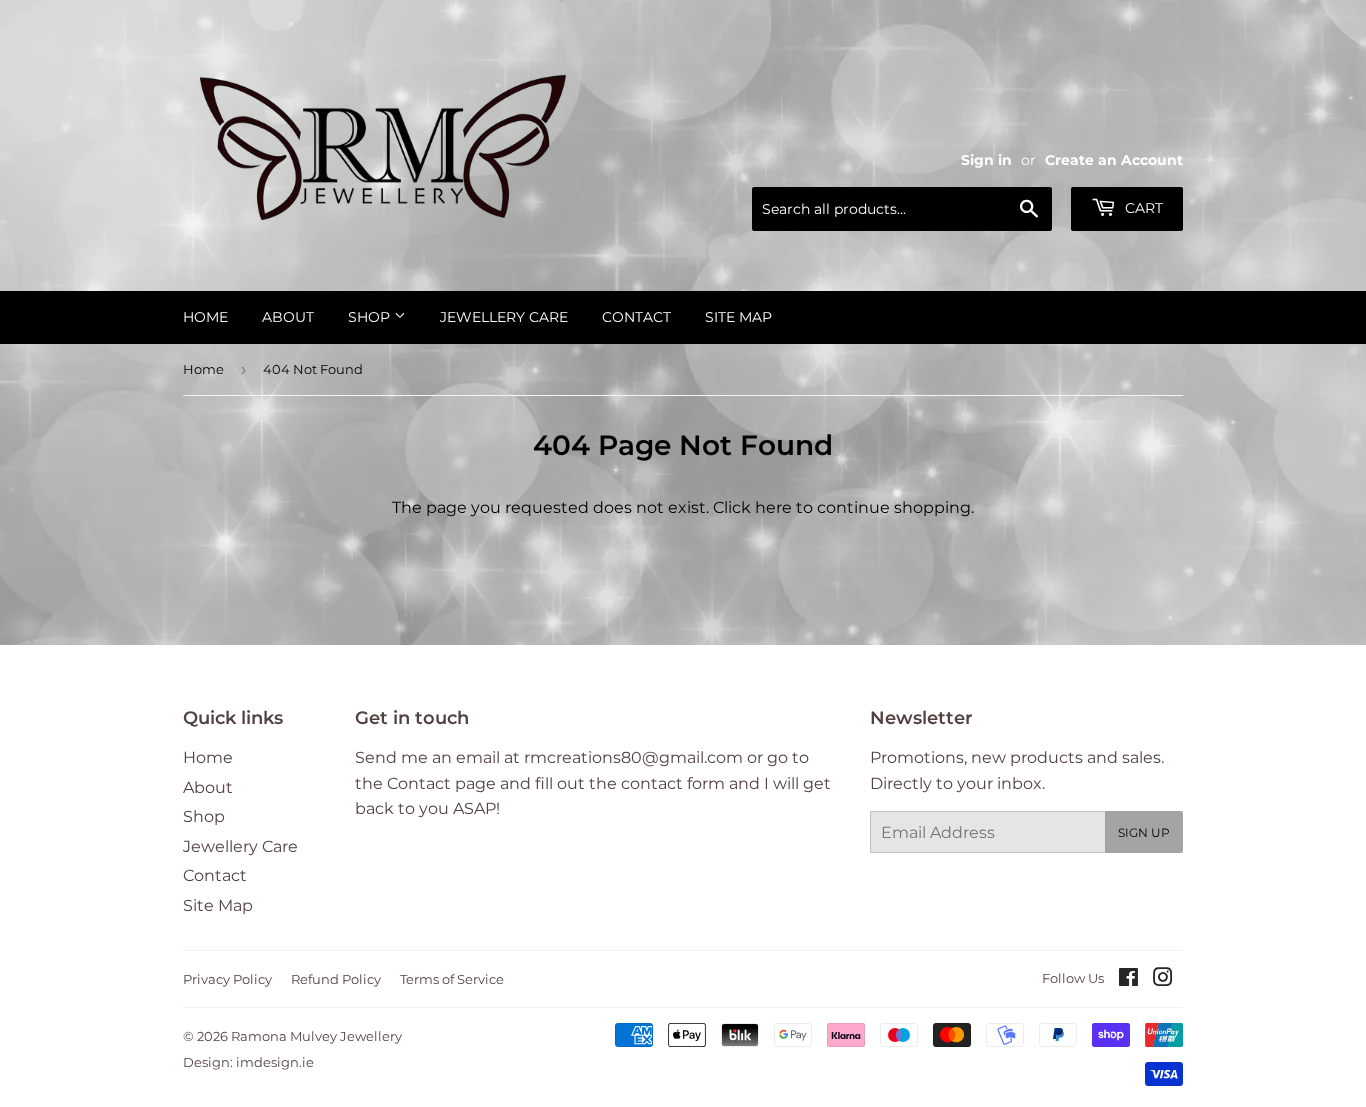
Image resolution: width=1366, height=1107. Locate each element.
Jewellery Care (504, 317)
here (773, 507)
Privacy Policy (227, 979)
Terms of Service (452, 979)
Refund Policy (336, 979)
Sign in (986, 160)
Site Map (738, 317)
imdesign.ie (275, 1062)
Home (205, 317)
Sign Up (1144, 832)
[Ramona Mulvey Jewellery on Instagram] (1163, 979)
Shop (371, 317)
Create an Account (1114, 160)
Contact (636, 317)
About (288, 317)
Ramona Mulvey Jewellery (316, 1036)
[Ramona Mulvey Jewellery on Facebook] (1128, 979)
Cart (1142, 208)
